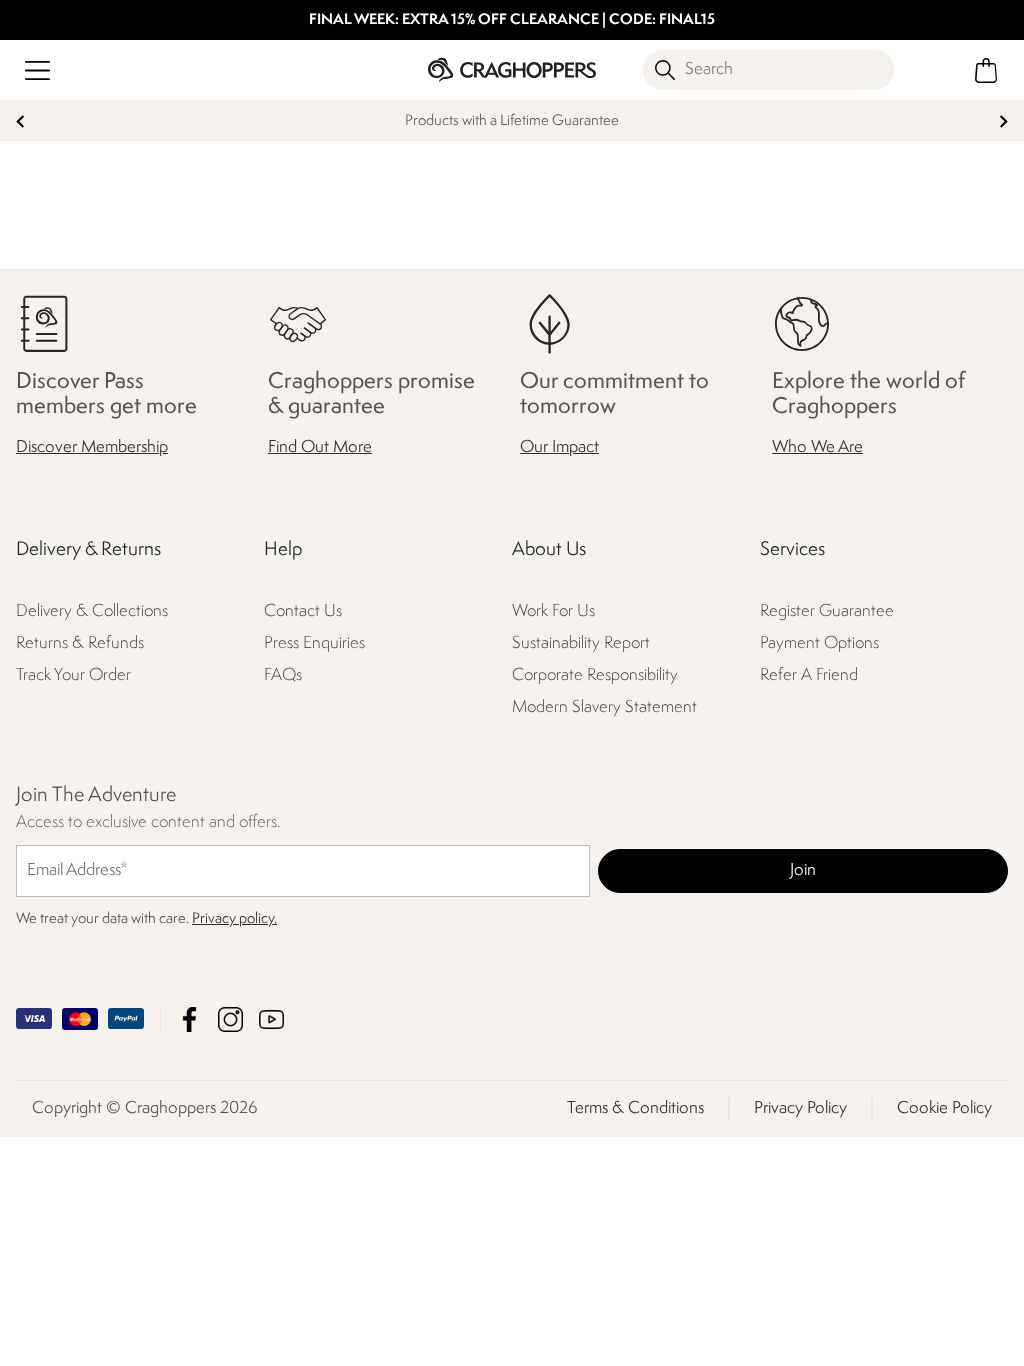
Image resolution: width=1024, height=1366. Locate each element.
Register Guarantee (827, 611)
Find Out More (320, 447)
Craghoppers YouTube (271, 1019)
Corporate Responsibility (595, 675)
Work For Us (553, 611)
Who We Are (817, 447)
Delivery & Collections (92, 611)
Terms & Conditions (635, 1108)
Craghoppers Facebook (189, 1019)
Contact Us (303, 611)
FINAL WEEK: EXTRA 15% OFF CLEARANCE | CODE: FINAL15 (512, 20)
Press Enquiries (314, 643)
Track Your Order (73, 675)
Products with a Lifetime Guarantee (512, 121)
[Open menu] (37, 70)
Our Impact (559, 447)
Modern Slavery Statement (604, 707)
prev (20, 121)
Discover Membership (92, 447)
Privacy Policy (800, 1108)
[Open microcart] (986, 70)
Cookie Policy (944, 1108)
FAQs (283, 675)
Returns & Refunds (80, 643)
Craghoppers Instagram (230, 1019)
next (1003, 121)
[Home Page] (511, 69)
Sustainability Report (581, 643)
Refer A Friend (809, 675)
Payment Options (819, 643)
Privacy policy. (234, 919)
